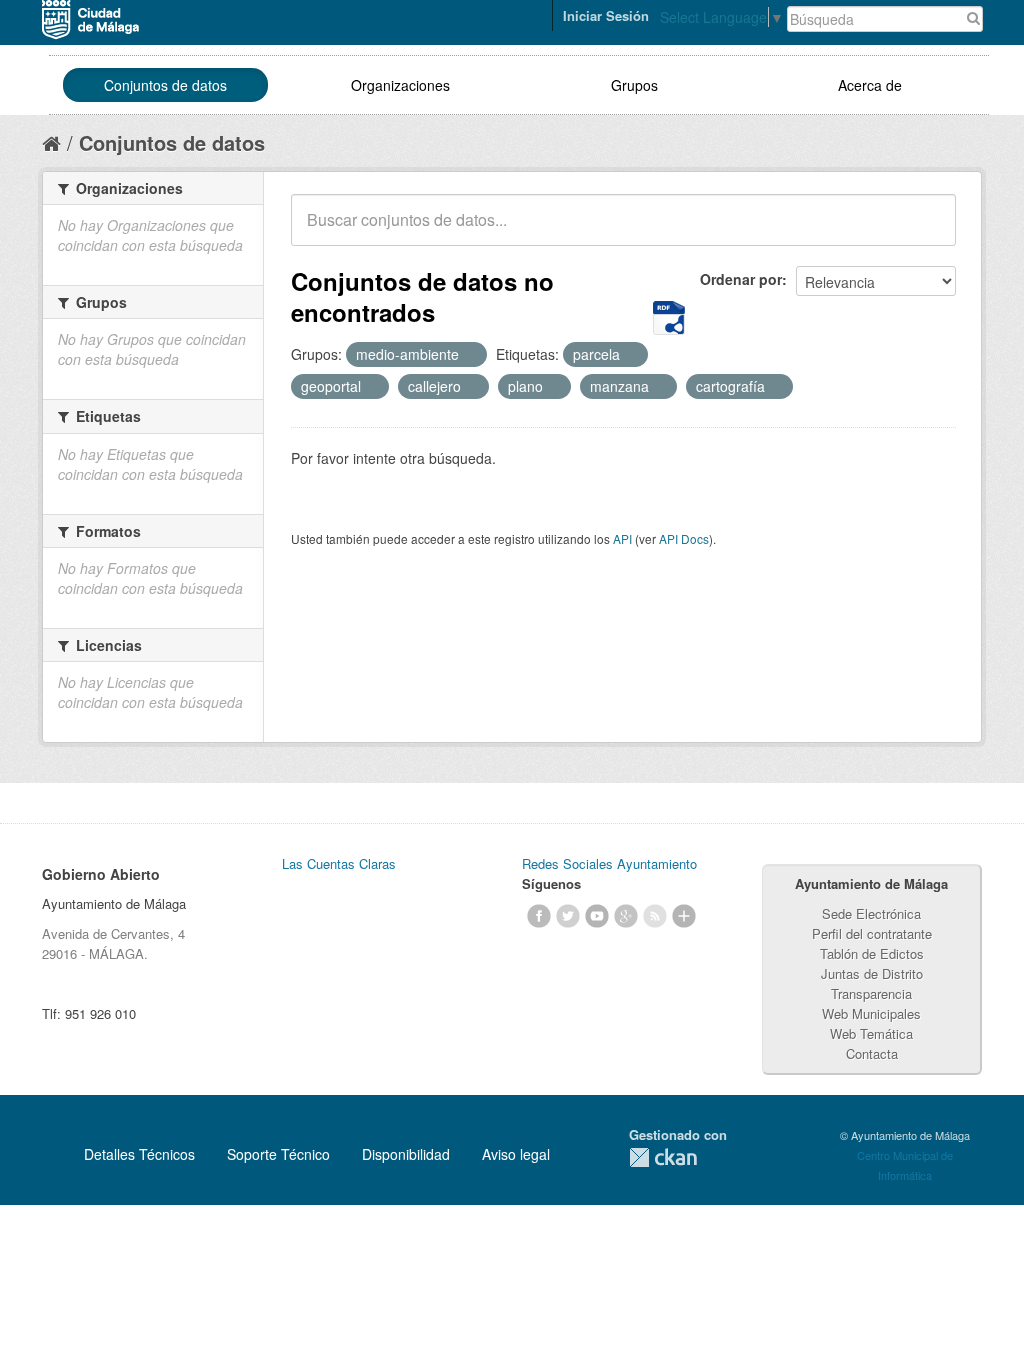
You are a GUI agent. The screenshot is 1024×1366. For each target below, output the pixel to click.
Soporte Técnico (278, 1154)
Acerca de (870, 85)
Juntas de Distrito (872, 973)
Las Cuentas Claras (339, 863)
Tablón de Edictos (872, 953)
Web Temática (871, 1033)
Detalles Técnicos (139, 1154)
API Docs (684, 538)
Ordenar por (741, 279)
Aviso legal (516, 1154)
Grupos (634, 85)
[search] (927, 231)
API (622, 538)
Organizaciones (400, 85)
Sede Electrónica (871, 913)
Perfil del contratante (872, 933)
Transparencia (871, 993)
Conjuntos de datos (165, 85)
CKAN (663, 1157)
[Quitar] (470, 355)
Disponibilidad (406, 1154)
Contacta (872, 1053)
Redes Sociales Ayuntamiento (609, 863)
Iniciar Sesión (606, 15)
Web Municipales (871, 1013)
